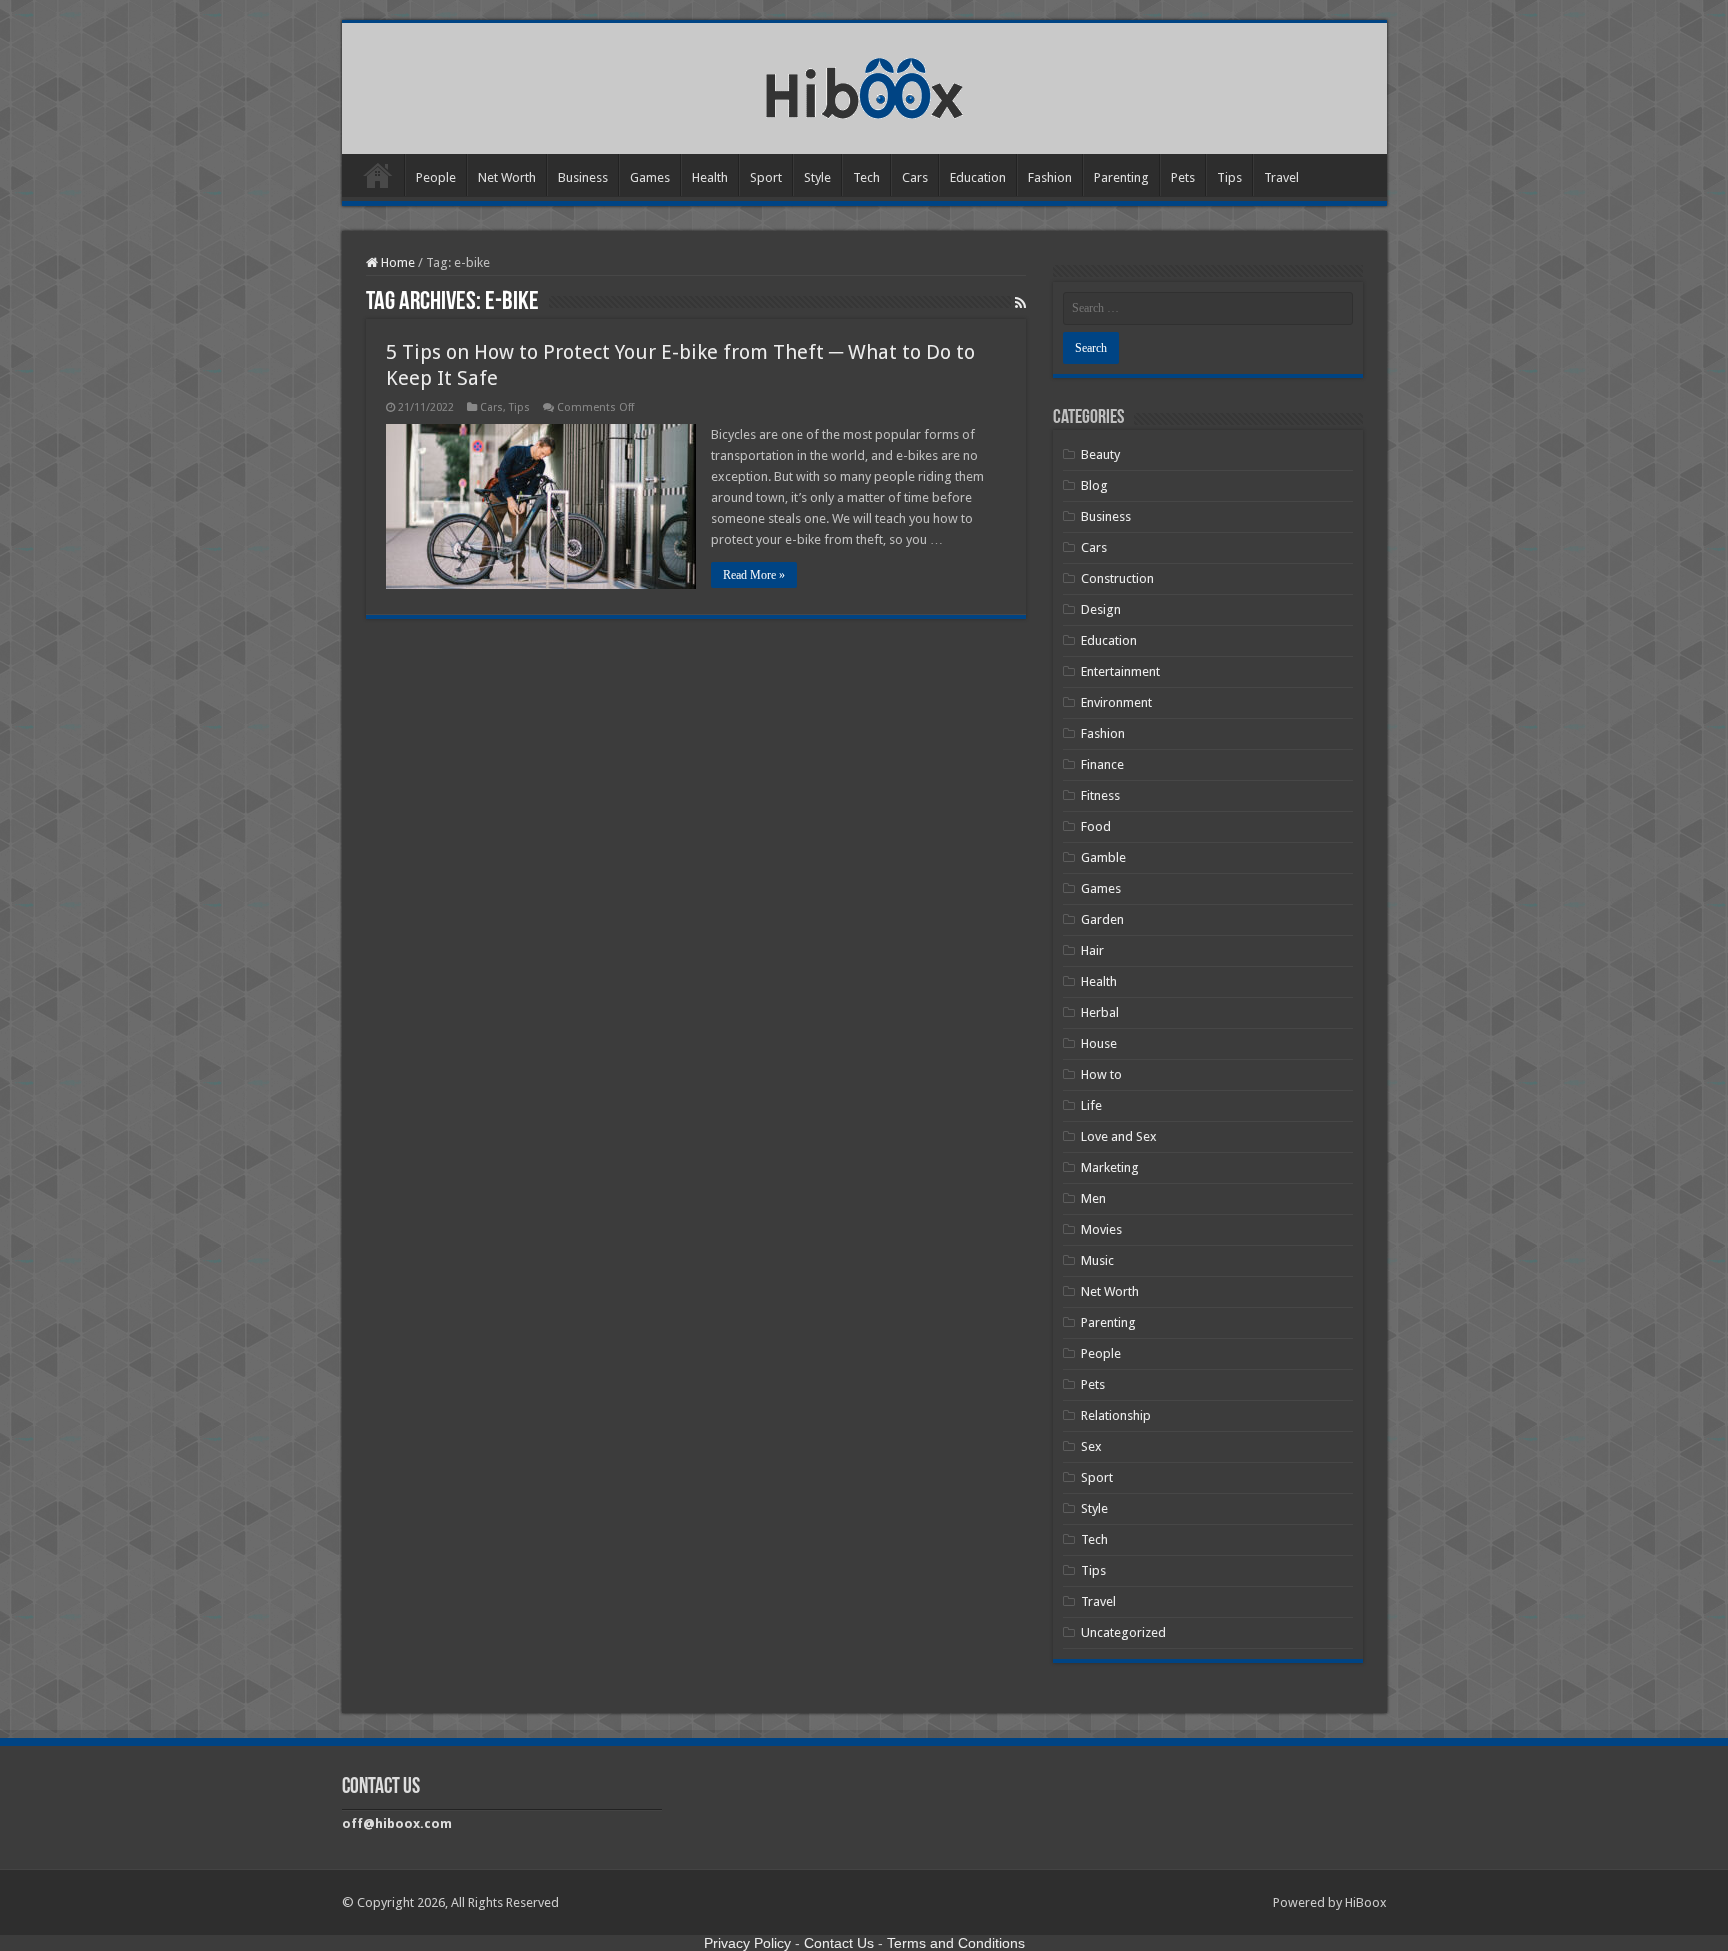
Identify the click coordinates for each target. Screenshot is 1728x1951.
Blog (1094, 485)
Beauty (1100, 454)
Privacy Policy (747, 1943)
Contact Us (839, 1943)
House (1099, 1043)
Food (1096, 826)
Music (1097, 1260)
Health (710, 177)
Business (583, 177)
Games (650, 177)
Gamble (1103, 857)
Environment (1116, 702)
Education (978, 177)
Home (378, 175)
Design (1101, 609)
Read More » (754, 575)
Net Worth (507, 177)
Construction (1117, 578)
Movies (1101, 1229)
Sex (1091, 1446)
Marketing (1110, 1167)
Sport (766, 177)
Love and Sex (1119, 1136)
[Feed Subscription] (1020, 303)
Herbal (1100, 1012)
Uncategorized (1123, 1632)
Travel (1281, 177)
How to (1101, 1074)
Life (1091, 1105)
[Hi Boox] (864, 85)
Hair (1092, 950)
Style (817, 177)
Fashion (1050, 177)
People (436, 177)
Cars (915, 177)
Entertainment (1120, 671)
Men (1093, 1198)
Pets (1183, 177)
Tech (866, 177)
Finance (1102, 764)
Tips (1229, 177)
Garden (1102, 919)
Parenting (1121, 177)
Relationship (1116, 1415)
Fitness (1100, 795)
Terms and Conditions (956, 1943)
